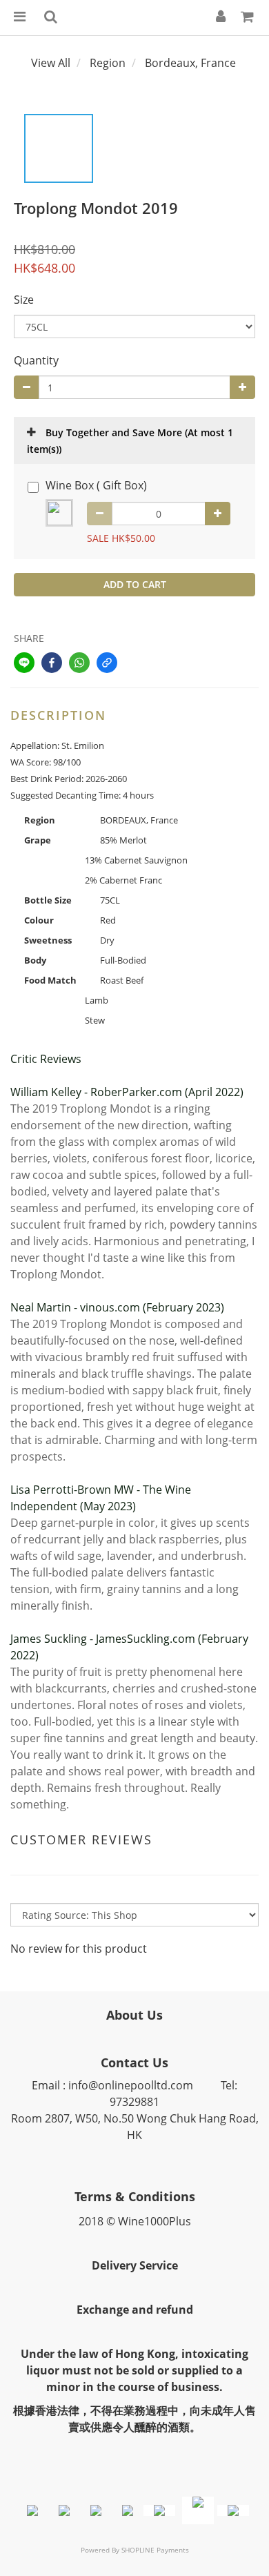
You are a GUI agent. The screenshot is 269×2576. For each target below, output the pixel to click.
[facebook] (52, 663)
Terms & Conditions (135, 2196)
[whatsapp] (79, 663)
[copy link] (107, 663)
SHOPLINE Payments (155, 2550)
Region (108, 63)
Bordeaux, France (190, 63)
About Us (134, 2015)
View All (51, 63)
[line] (24, 663)
